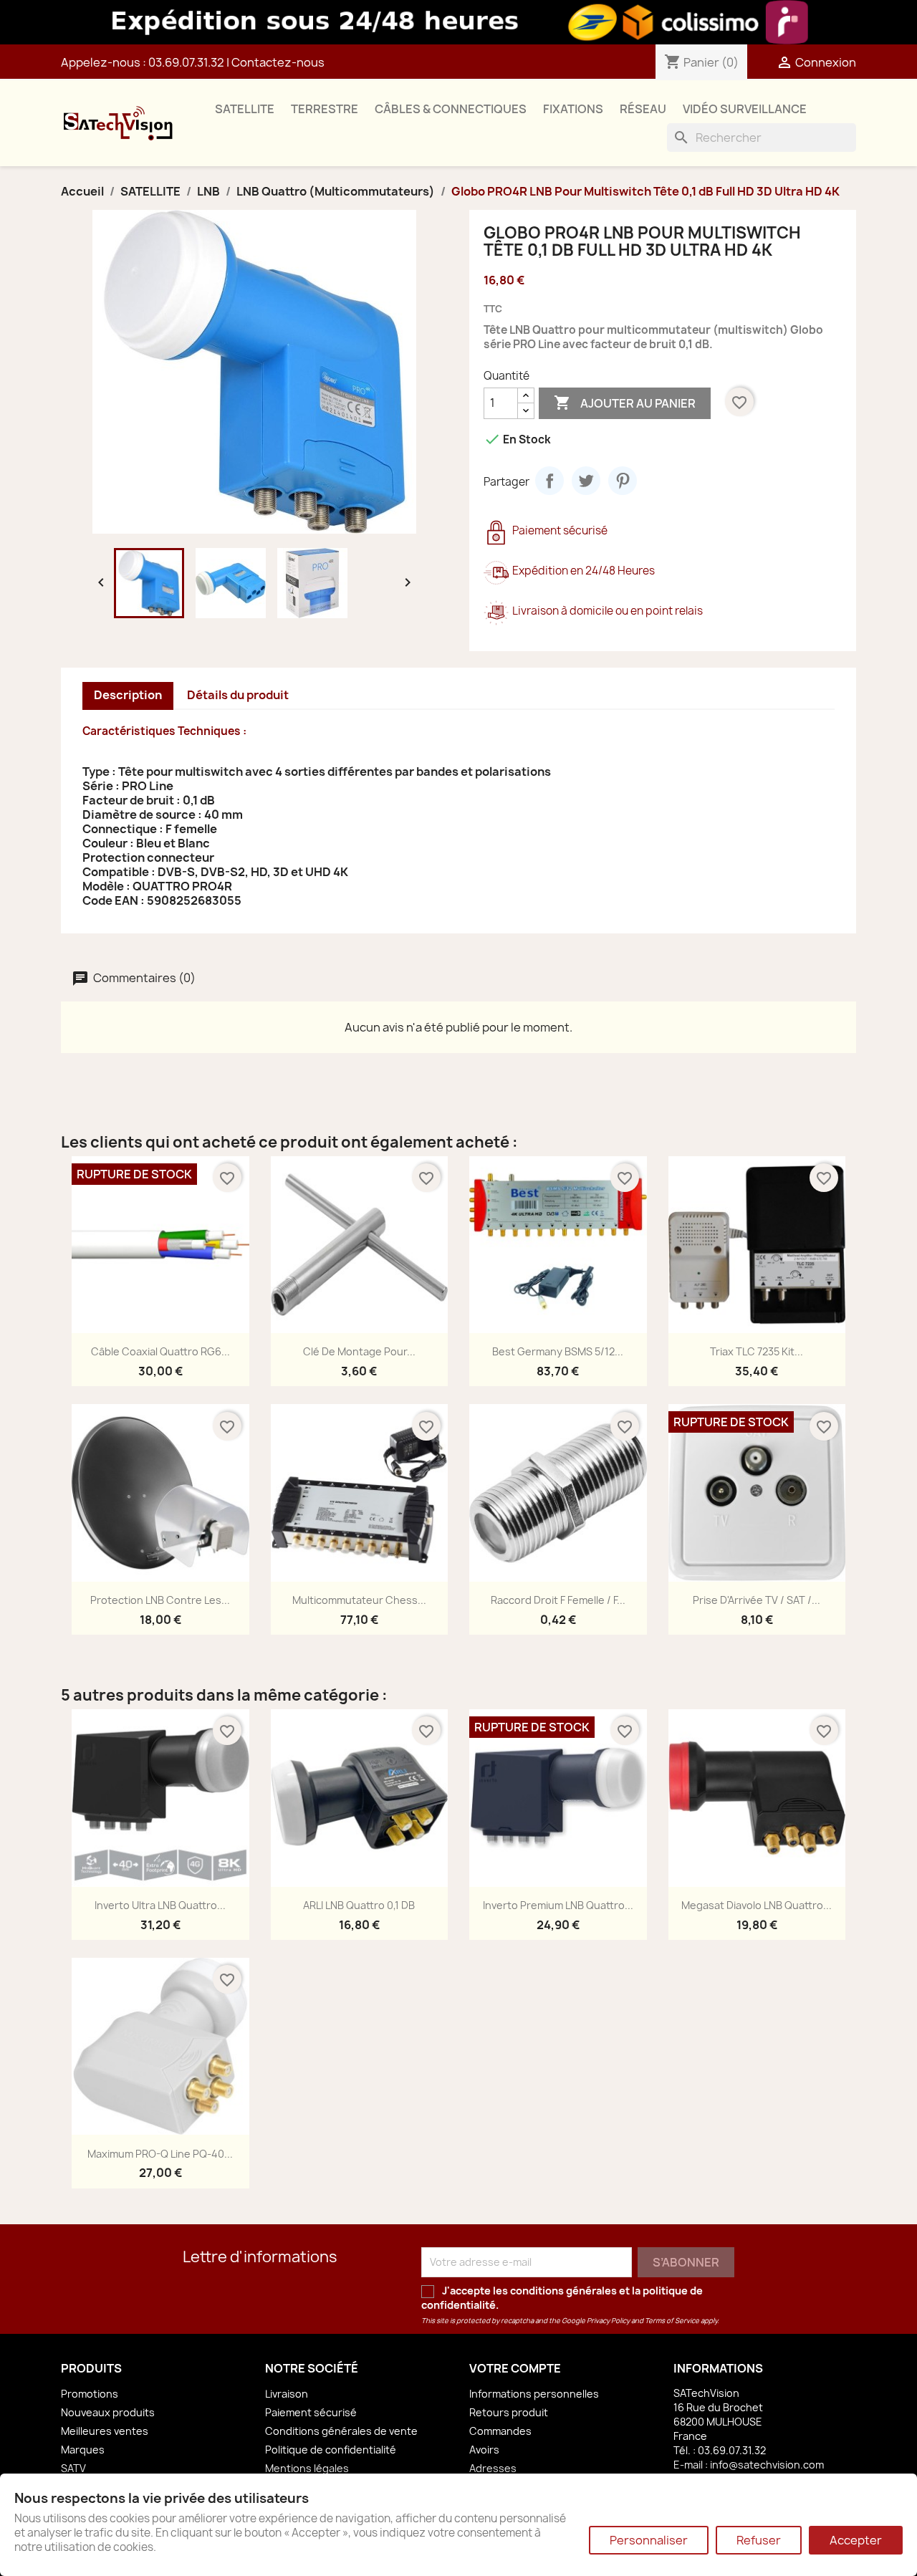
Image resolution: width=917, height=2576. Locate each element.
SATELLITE (245, 109)
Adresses (493, 2468)
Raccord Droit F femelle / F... (558, 1600)
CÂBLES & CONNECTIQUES (451, 109)
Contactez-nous (278, 62)
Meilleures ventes (105, 2431)
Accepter (856, 2540)
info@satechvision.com (767, 2465)
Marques (83, 2450)
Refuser (759, 2540)
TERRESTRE (325, 109)
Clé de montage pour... (359, 1351)
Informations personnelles (534, 2394)
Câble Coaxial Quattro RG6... (160, 1351)
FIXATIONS (573, 109)
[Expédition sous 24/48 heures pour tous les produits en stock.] (458, 22)
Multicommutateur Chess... (359, 1600)
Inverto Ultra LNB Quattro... (160, 1905)
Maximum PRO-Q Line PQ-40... (160, 2154)
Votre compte (515, 2368)
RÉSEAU (643, 109)
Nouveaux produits (108, 2412)
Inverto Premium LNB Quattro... (558, 1905)
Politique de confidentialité (331, 2450)
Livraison (287, 2394)
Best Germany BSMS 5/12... (558, 1351)
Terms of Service (672, 2321)
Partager (549, 481)
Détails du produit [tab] (238, 695)
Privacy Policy (608, 2321)
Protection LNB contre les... (160, 1600)
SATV (73, 2468)
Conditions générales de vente (341, 2431)
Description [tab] (128, 695)
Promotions (90, 2394)
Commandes (500, 2431)
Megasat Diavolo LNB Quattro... (757, 1905)
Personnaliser (649, 2540)
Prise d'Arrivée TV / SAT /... (757, 1600)
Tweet (586, 481)
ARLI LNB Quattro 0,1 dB (359, 1905)
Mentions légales (307, 2468)
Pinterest (623, 481)
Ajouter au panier (625, 403)
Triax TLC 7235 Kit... (757, 1351)
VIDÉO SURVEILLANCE (745, 109)
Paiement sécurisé (311, 2412)
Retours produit (509, 2412)
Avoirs (484, 2450)
